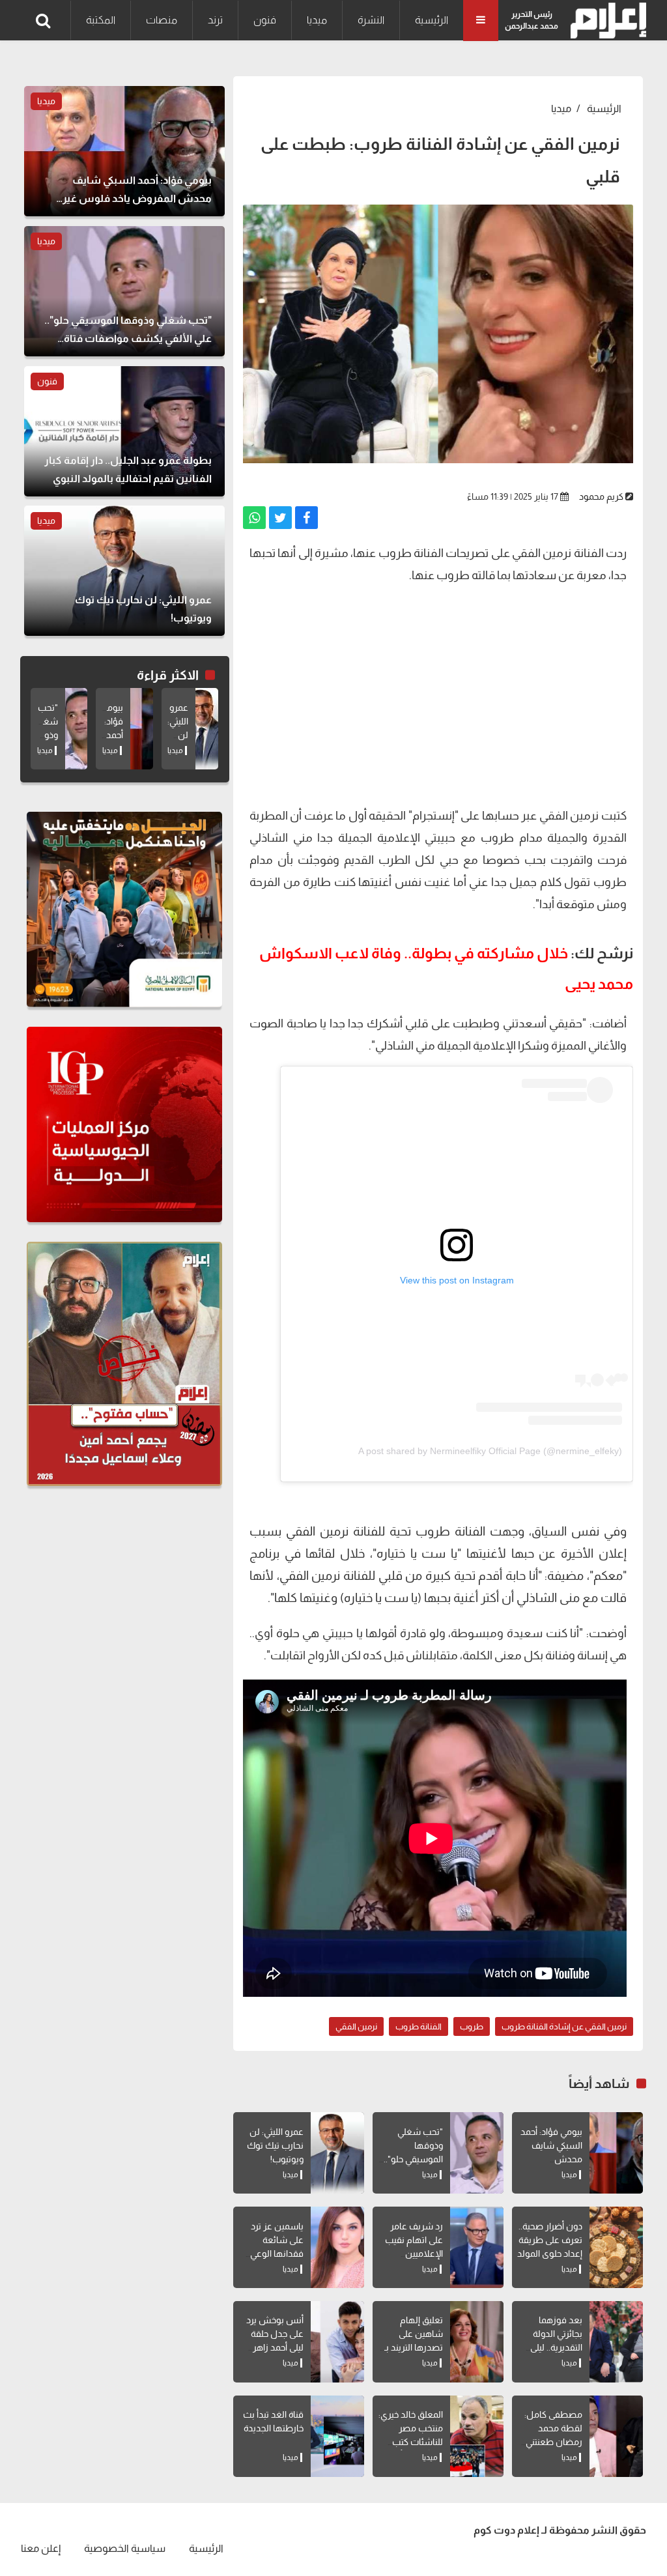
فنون (265, 20)
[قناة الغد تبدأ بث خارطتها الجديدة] (337, 2436)
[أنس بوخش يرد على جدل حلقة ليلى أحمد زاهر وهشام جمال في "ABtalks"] (337, 2342)
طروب (472, 2026)
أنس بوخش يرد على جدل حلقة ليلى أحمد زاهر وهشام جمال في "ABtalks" (272, 2347)
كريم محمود (601, 496)
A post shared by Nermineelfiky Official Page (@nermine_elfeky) (490, 1451)
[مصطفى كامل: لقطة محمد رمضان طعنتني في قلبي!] (616, 2436)
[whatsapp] (254, 518)
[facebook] (306, 518)
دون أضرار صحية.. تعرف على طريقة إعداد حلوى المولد (550, 2240)
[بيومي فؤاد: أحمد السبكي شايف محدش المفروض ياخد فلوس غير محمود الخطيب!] (616, 2153)
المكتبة (101, 20)
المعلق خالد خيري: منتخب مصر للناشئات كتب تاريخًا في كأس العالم (411, 2442)
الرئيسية (432, 20)
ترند (215, 20)
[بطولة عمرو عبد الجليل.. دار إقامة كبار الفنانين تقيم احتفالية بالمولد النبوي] (124, 431)
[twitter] (280, 518)
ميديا (317, 20)
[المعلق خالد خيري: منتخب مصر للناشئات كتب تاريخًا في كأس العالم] (477, 2436)
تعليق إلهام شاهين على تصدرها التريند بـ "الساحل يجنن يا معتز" (413, 2347)
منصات (162, 20)
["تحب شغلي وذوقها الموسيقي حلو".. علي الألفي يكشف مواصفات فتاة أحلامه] (477, 2153)
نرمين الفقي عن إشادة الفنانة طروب (564, 2026)
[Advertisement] (438, 700)
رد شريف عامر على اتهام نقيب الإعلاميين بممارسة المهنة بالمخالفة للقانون (411, 2254)
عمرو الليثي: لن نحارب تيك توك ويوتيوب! (275, 2145)
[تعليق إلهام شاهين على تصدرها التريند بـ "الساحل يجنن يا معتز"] (477, 2342)
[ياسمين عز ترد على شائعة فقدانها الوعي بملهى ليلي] (337, 2247)
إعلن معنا (41, 2548)
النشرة (371, 20)
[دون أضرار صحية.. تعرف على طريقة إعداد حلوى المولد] (616, 2247)
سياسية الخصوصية (125, 2548)
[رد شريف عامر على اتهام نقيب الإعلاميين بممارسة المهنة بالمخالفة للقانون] (477, 2247)
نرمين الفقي (356, 2026)
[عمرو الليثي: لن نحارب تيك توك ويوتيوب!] (337, 2153)
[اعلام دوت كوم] (605, 21)
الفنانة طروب (419, 2026)
